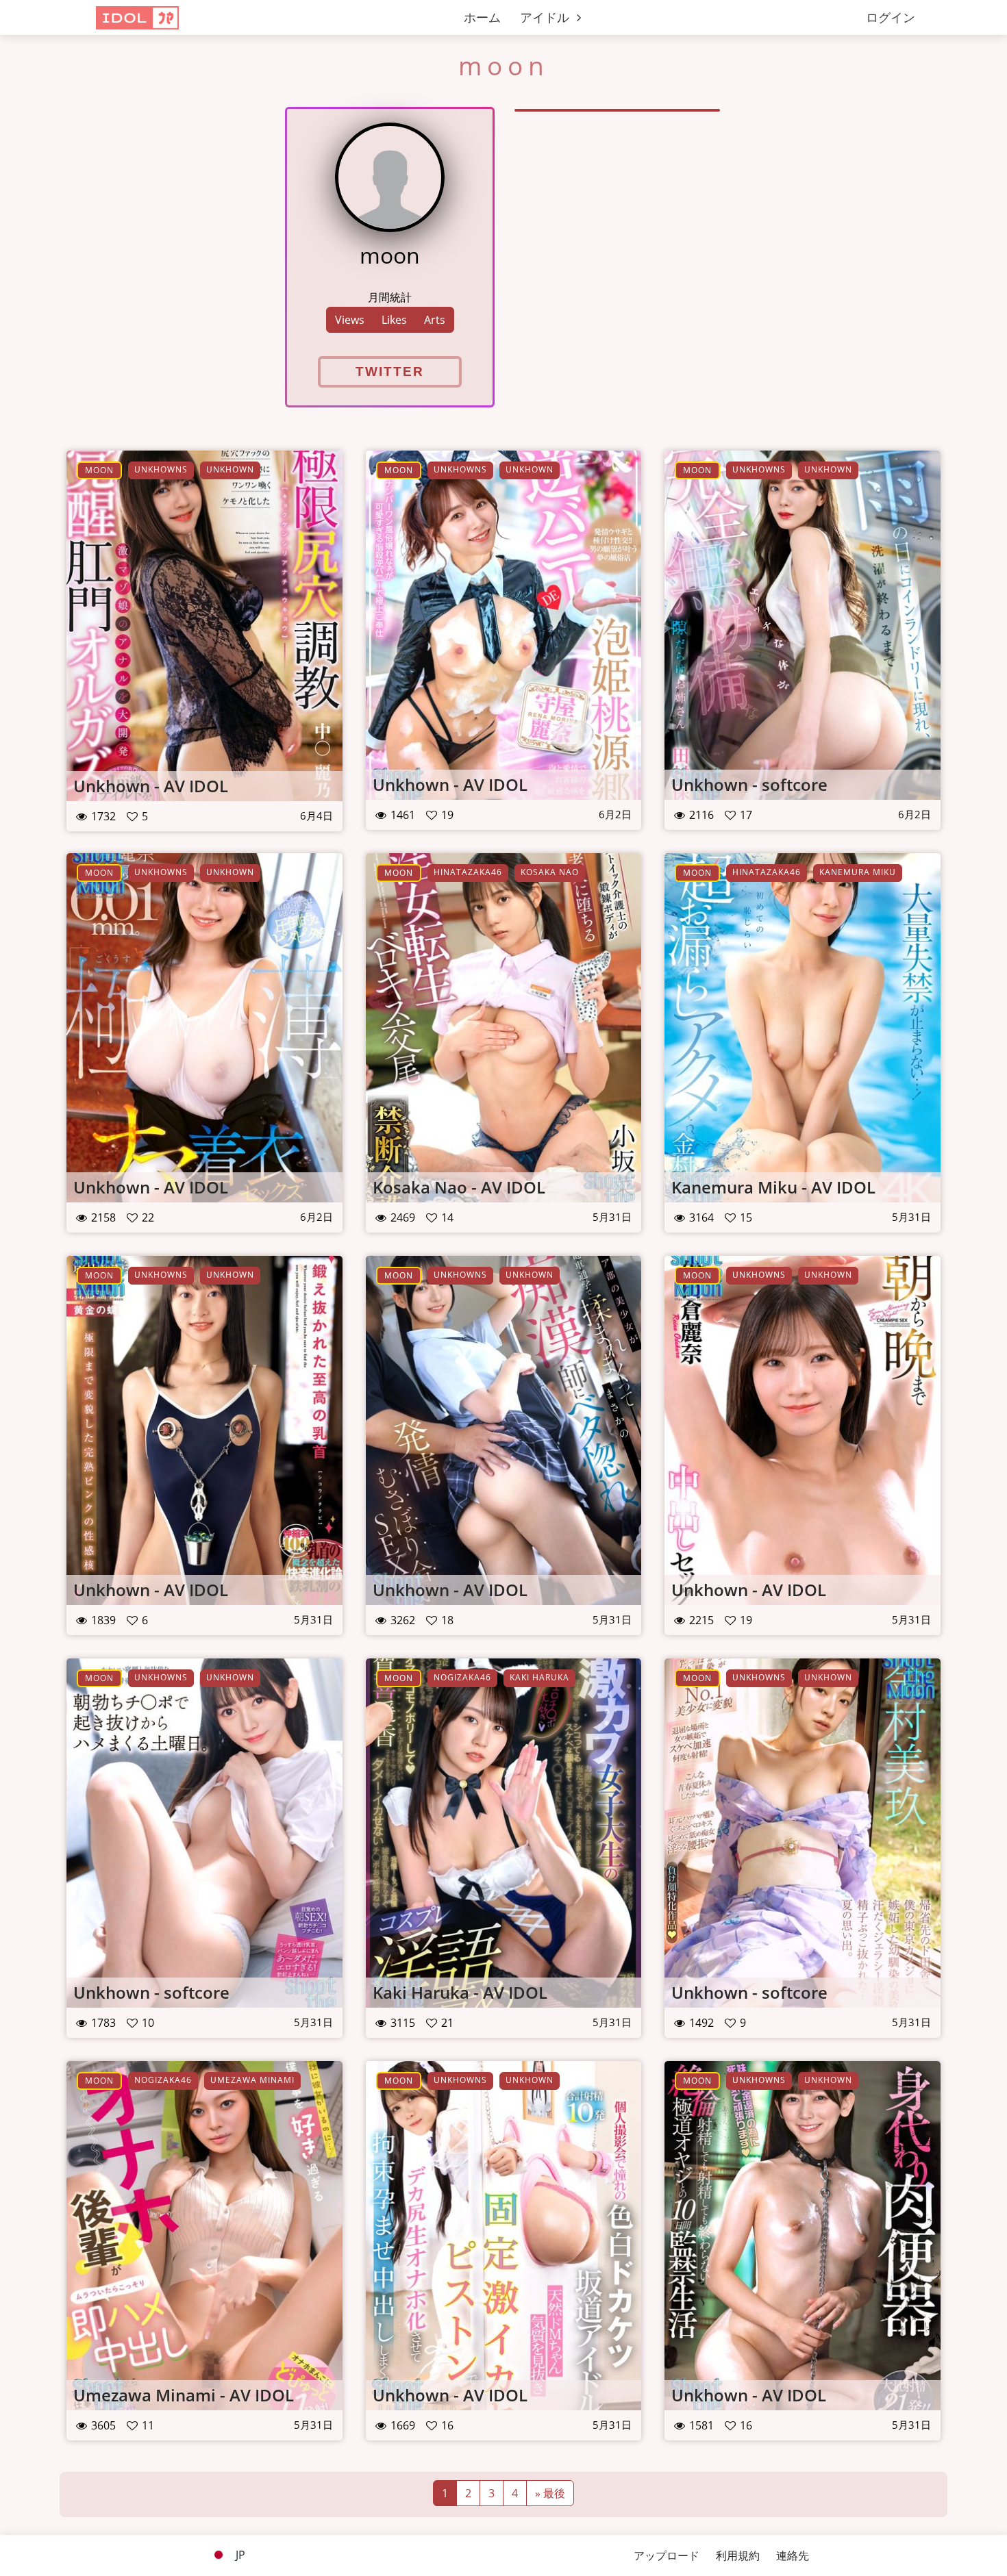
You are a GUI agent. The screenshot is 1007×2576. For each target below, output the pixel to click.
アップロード (667, 2555)
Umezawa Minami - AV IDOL (184, 2395)
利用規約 (738, 2555)
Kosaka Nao (550, 872)
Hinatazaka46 (468, 872)
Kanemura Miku (858, 872)
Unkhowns (161, 469)
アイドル (546, 17)
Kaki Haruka (539, 1677)
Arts (435, 320)
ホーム (482, 17)
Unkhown (230, 469)
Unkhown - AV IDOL (151, 786)
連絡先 (793, 2555)
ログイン (891, 17)
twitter (390, 371)
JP (239, 2555)
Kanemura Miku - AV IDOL (773, 1187)
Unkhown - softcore (749, 784)
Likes (394, 320)
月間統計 (390, 297)
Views (350, 320)
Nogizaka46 (462, 1677)
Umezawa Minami (252, 2080)
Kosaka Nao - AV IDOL (459, 1187)
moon (99, 470)
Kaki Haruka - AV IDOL (460, 1992)
